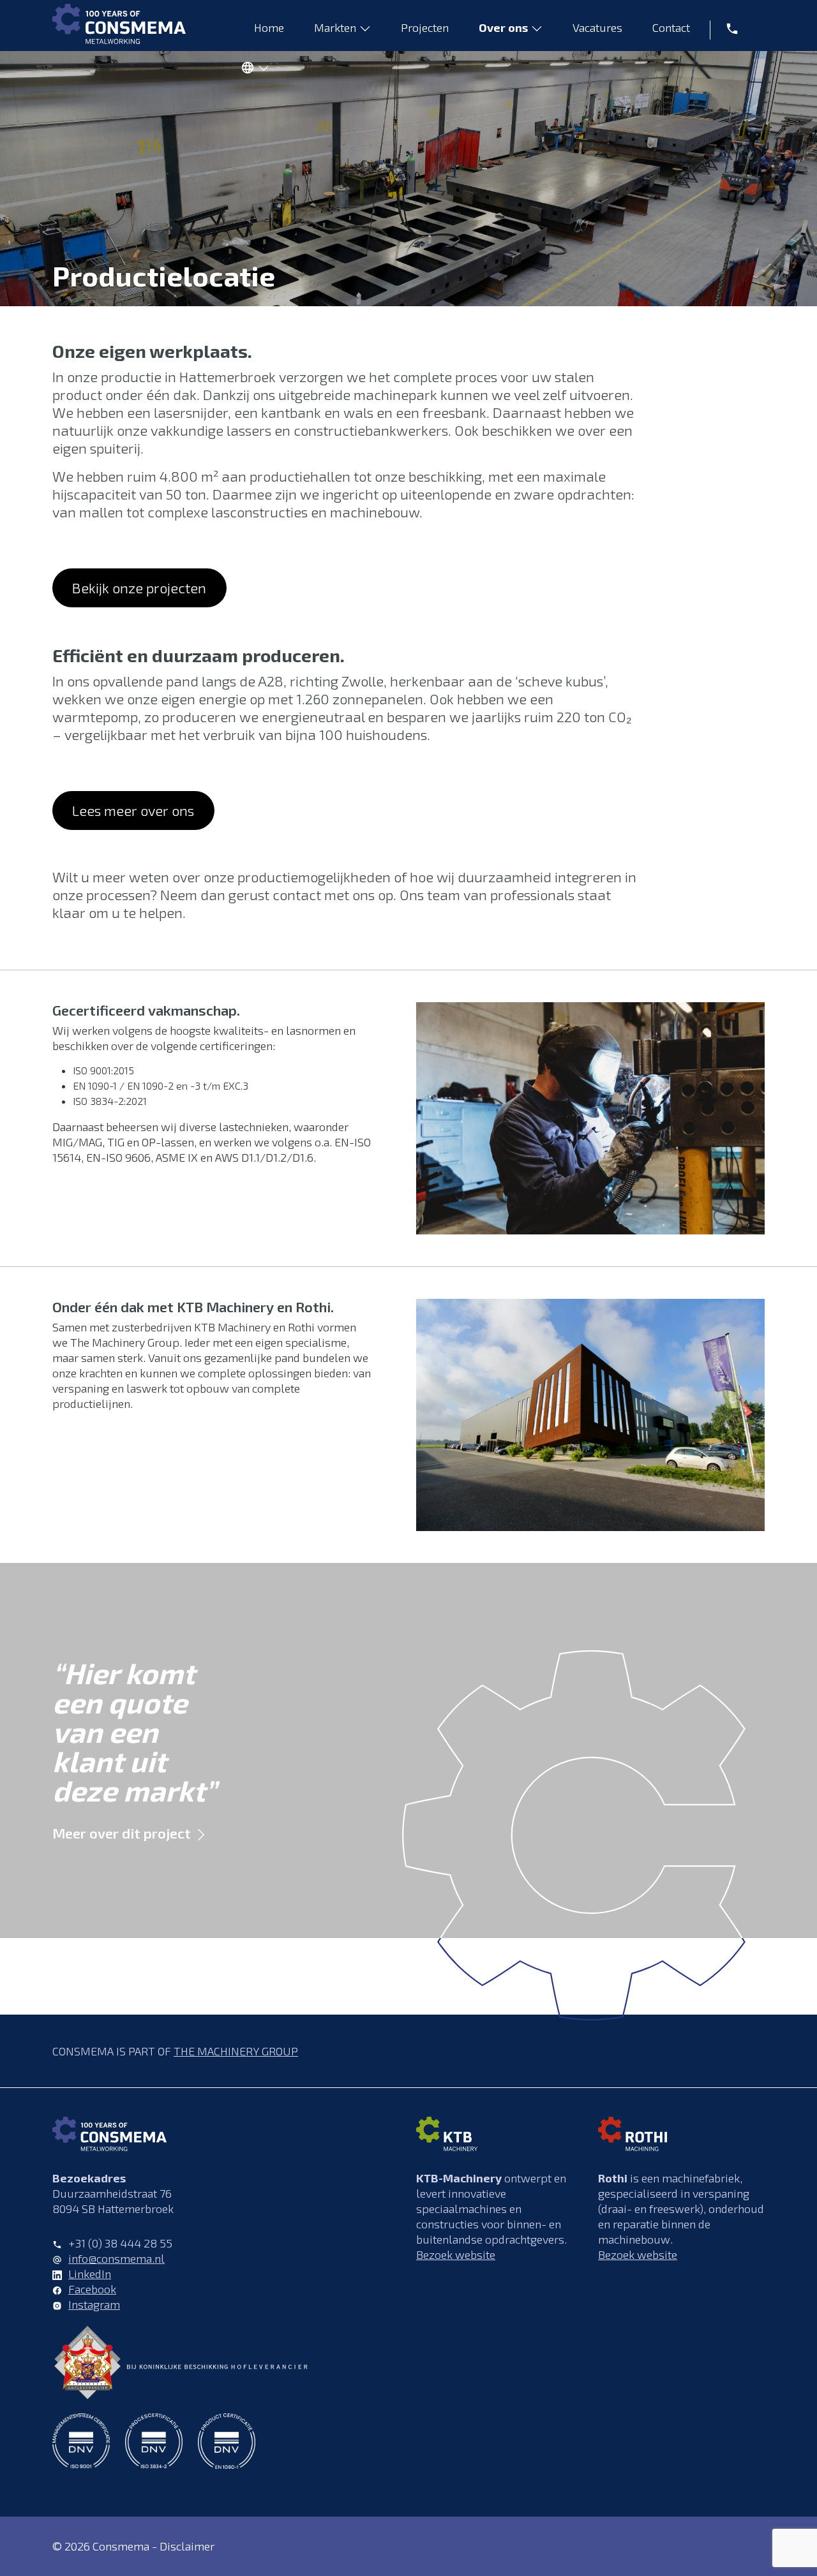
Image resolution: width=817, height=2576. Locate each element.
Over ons (503, 27)
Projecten (425, 27)
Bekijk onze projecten (139, 588)
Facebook (92, 2289)
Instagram (94, 2304)
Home (269, 27)
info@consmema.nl (116, 2258)
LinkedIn (90, 2274)
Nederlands (252, 70)
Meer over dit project (122, 1833)
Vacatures (597, 27)
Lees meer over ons (133, 810)
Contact (671, 27)
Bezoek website (456, 2254)
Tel (728, 27)
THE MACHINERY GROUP (236, 2051)
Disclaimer (187, 2546)
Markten (335, 27)
